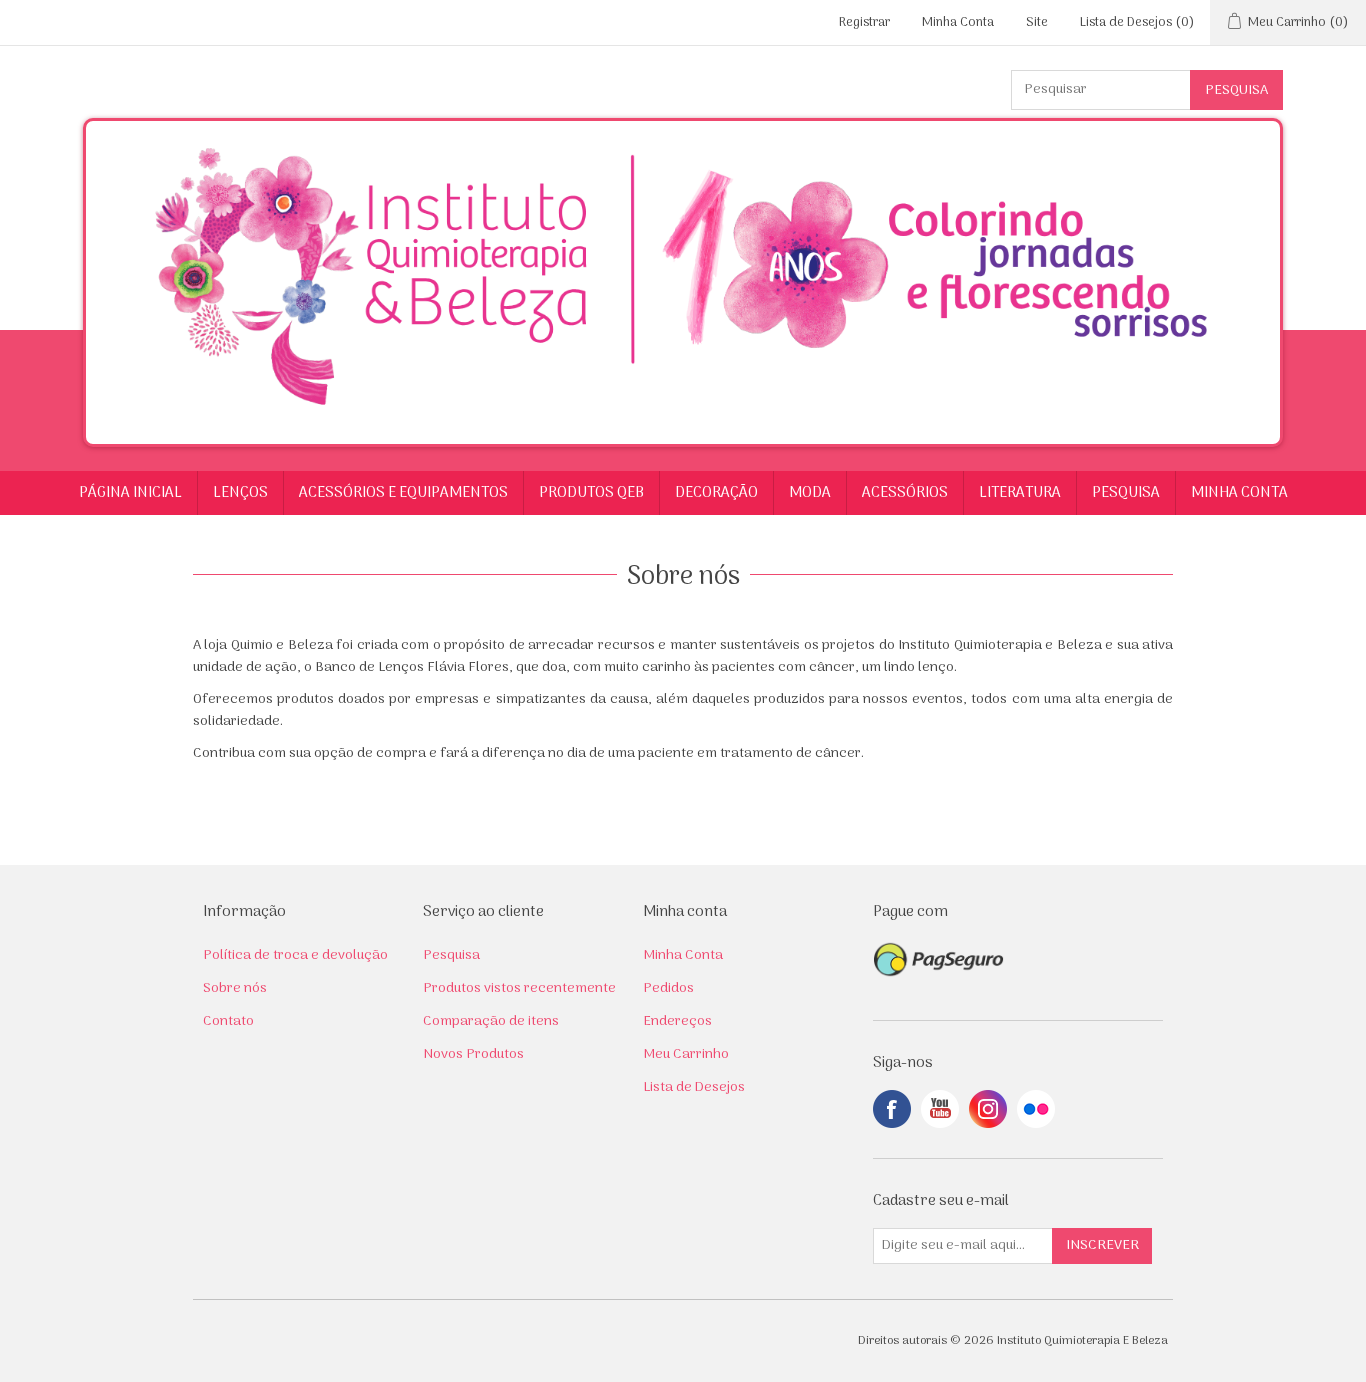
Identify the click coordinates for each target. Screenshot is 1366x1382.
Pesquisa (1126, 493)
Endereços (677, 1021)
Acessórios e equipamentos (403, 493)
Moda (810, 493)
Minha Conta (958, 22)
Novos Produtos (473, 1054)
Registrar (864, 22)
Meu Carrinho (686, 1054)
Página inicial (130, 493)
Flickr (1036, 1109)
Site (1037, 22)
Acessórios (905, 493)
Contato (228, 1021)
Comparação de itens (491, 1021)
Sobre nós (235, 988)
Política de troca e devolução (295, 955)
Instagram (988, 1109)
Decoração (716, 493)
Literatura (1020, 493)
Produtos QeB (591, 493)
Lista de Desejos (694, 1087)
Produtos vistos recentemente (519, 988)
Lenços (240, 493)
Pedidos (668, 988)
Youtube (940, 1109)
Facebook (892, 1109)
